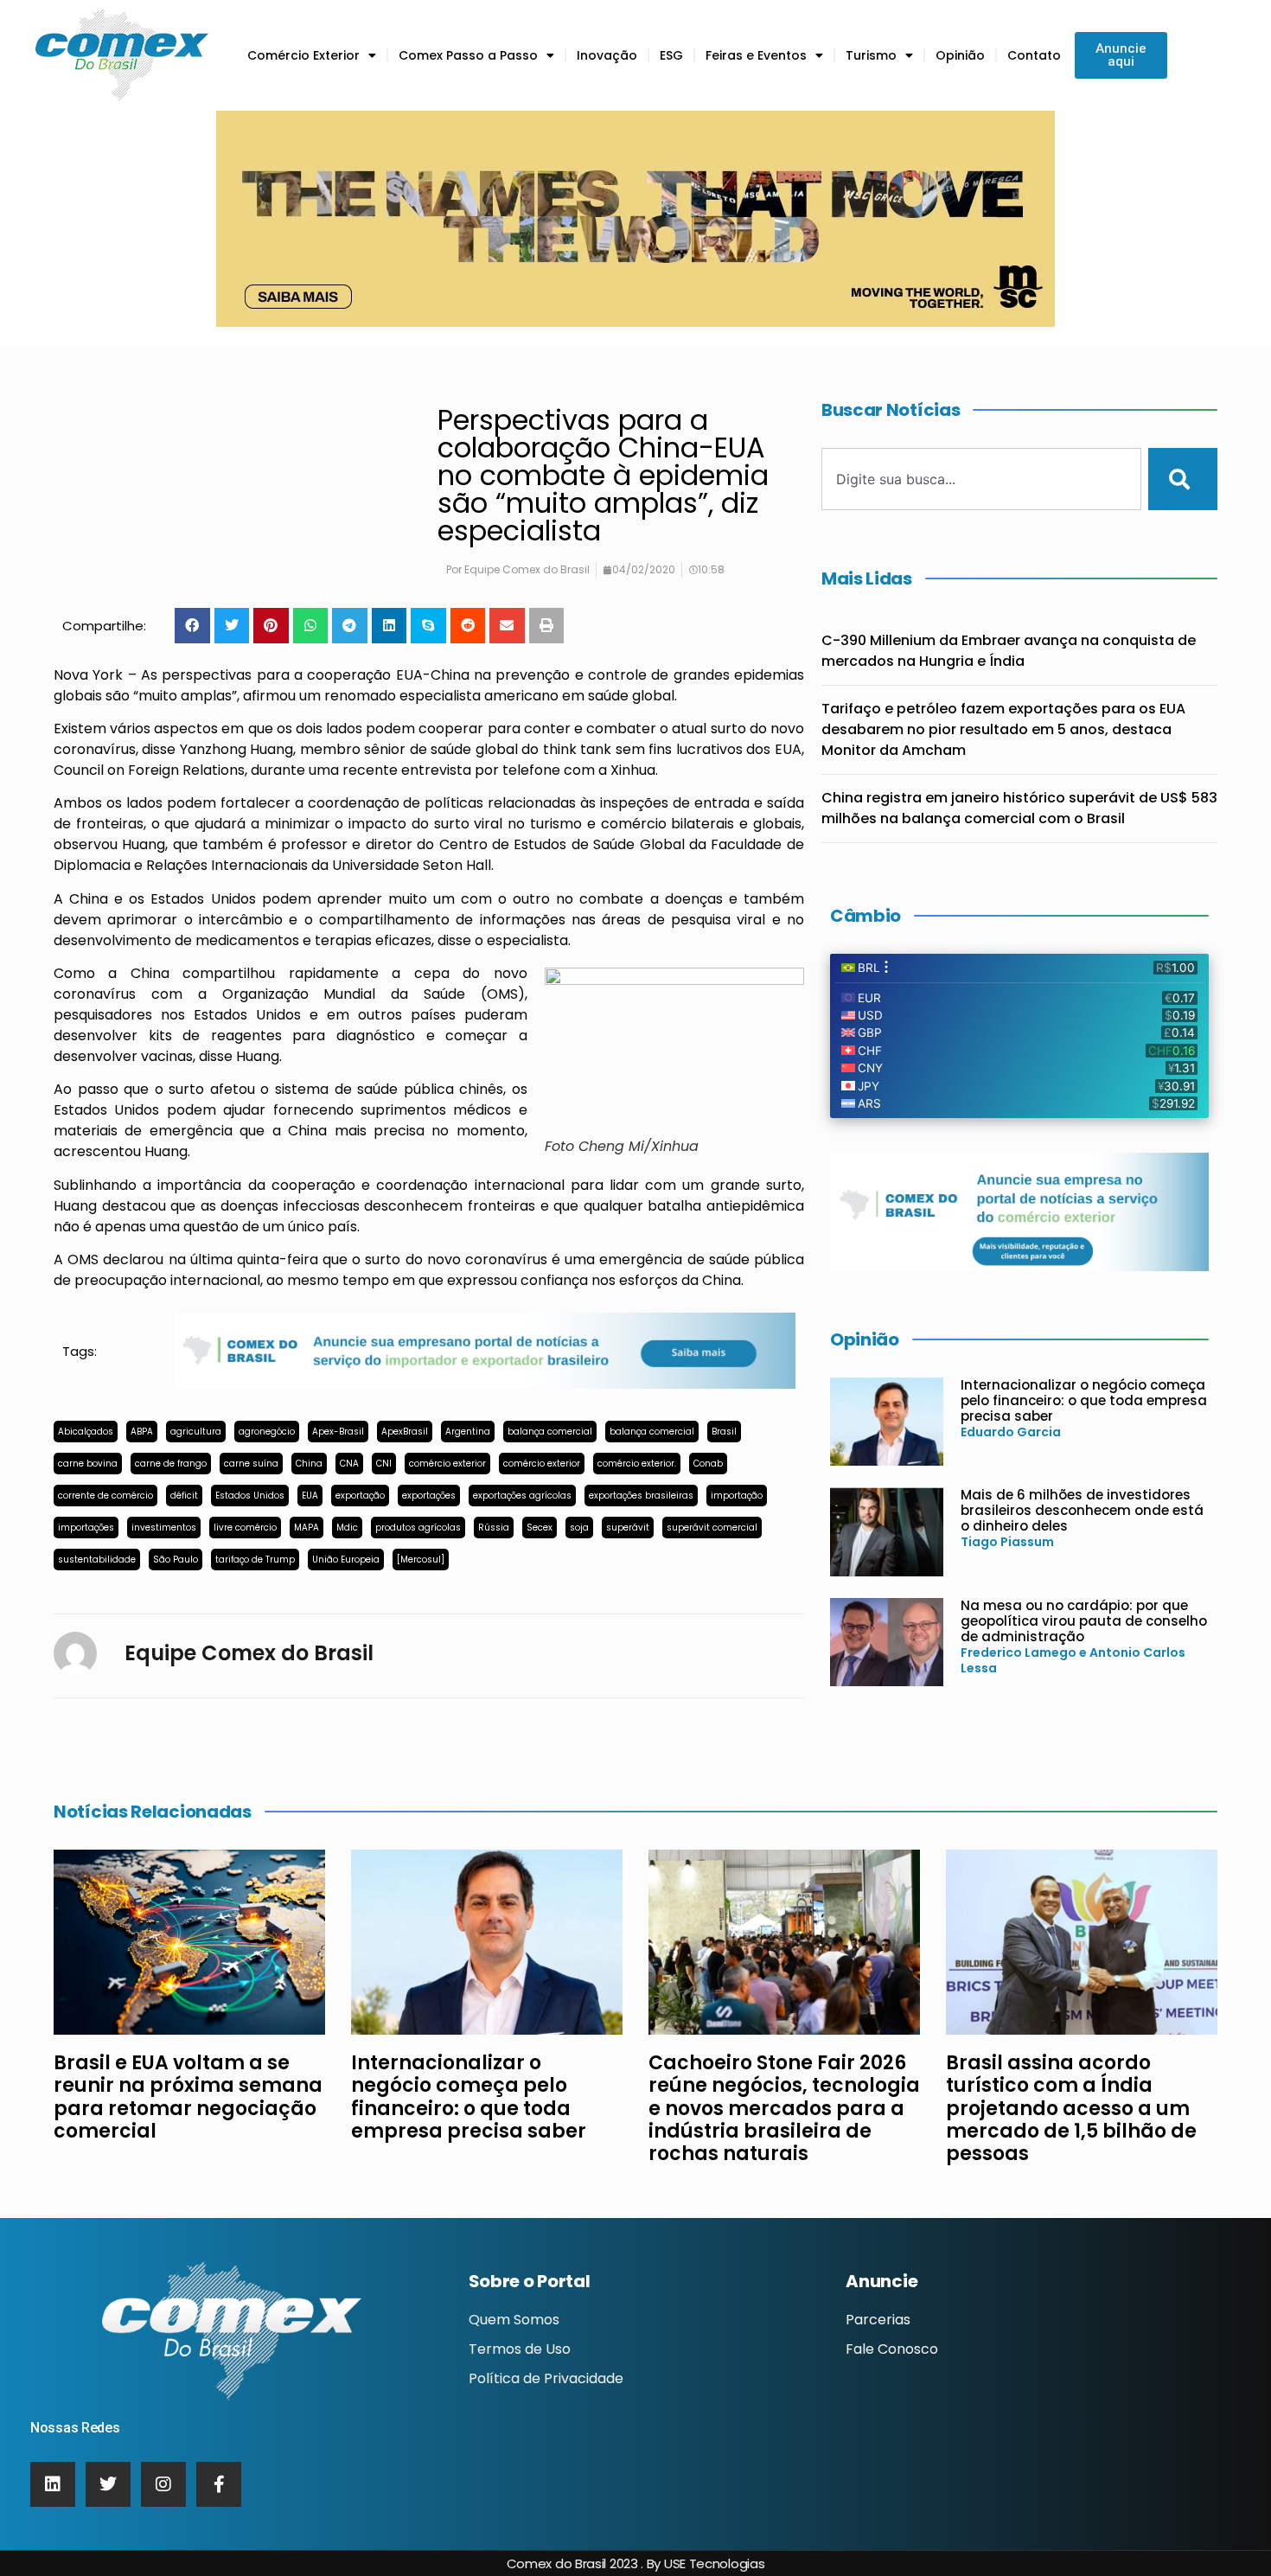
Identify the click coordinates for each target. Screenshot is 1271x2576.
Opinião (960, 55)
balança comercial (550, 1432)
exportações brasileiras (641, 1496)
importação (737, 1496)
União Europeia (346, 1560)
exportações (429, 1496)
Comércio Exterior (303, 55)
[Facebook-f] (219, 2484)
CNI (384, 1464)
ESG (671, 55)
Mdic (347, 1528)
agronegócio (267, 1432)
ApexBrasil (405, 1432)
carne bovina (88, 1464)
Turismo (871, 55)
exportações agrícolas (522, 1496)
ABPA (142, 1432)
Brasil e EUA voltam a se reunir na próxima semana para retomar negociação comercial (188, 2097)
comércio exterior (447, 1464)
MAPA (307, 1528)
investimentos (164, 1528)
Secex (540, 1528)
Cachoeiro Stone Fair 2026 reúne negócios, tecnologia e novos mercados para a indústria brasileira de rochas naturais (784, 2109)
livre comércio (245, 1528)
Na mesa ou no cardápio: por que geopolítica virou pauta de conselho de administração (1084, 1621)
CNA (349, 1464)
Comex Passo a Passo (468, 55)
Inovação (607, 55)
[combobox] (981, 479)
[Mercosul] (421, 1560)
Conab (708, 1464)
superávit (628, 1528)
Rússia (494, 1528)
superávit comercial (712, 1528)
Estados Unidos (250, 1496)
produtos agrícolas (418, 1528)
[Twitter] (108, 2484)
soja (579, 1528)
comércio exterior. (637, 1464)
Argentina (468, 1432)
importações (86, 1528)
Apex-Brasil (338, 1432)
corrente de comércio (105, 1496)
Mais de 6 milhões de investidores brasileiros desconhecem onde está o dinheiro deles (1082, 1510)
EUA (310, 1496)
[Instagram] (163, 2484)
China (309, 1464)
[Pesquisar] (1183, 479)
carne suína (251, 1464)
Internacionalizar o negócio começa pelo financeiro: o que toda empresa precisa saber (1084, 1400)
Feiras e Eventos (756, 55)
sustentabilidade (97, 1560)
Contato (1034, 55)
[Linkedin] (53, 2484)
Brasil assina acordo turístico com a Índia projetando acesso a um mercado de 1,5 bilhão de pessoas (1071, 2109)
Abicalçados (86, 1432)
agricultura (196, 1432)
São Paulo (176, 1560)
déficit (184, 1496)
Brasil (724, 1432)
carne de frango (171, 1464)
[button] (192, 626)
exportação (360, 1496)
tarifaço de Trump (255, 1560)
